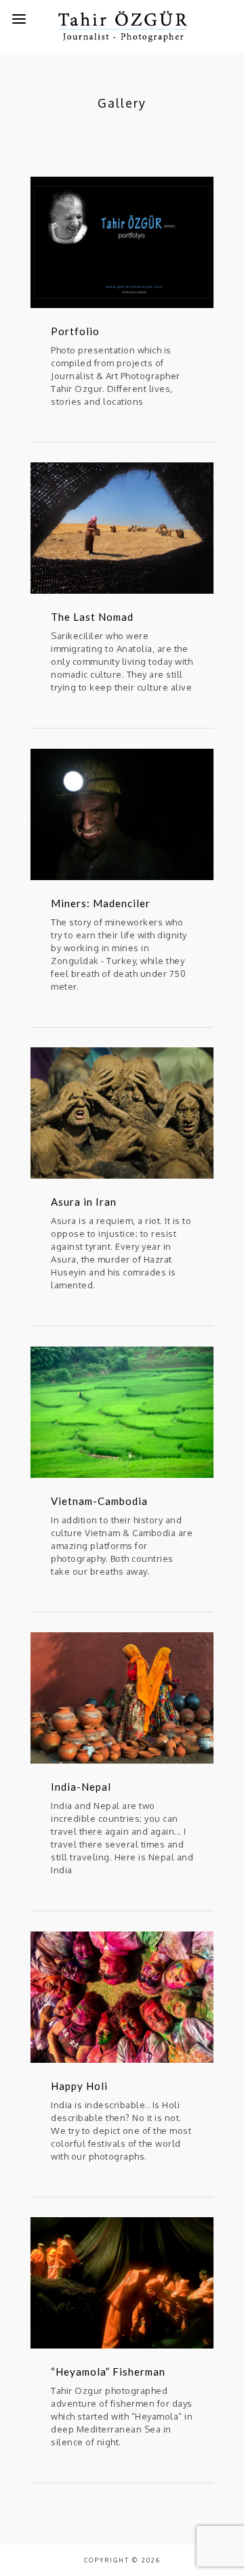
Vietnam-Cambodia (99, 1501)
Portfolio (75, 331)
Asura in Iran (84, 1202)
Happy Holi (79, 2086)
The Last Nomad (92, 617)
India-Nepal (81, 1787)
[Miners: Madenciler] (122, 814)
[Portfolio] (122, 242)
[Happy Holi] (122, 1997)
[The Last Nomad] (122, 528)
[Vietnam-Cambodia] (122, 1412)
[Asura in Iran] (122, 1113)
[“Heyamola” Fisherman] (122, 2283)
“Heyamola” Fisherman (108, 2372)
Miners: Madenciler (101, 903)
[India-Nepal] (122, 1698)
